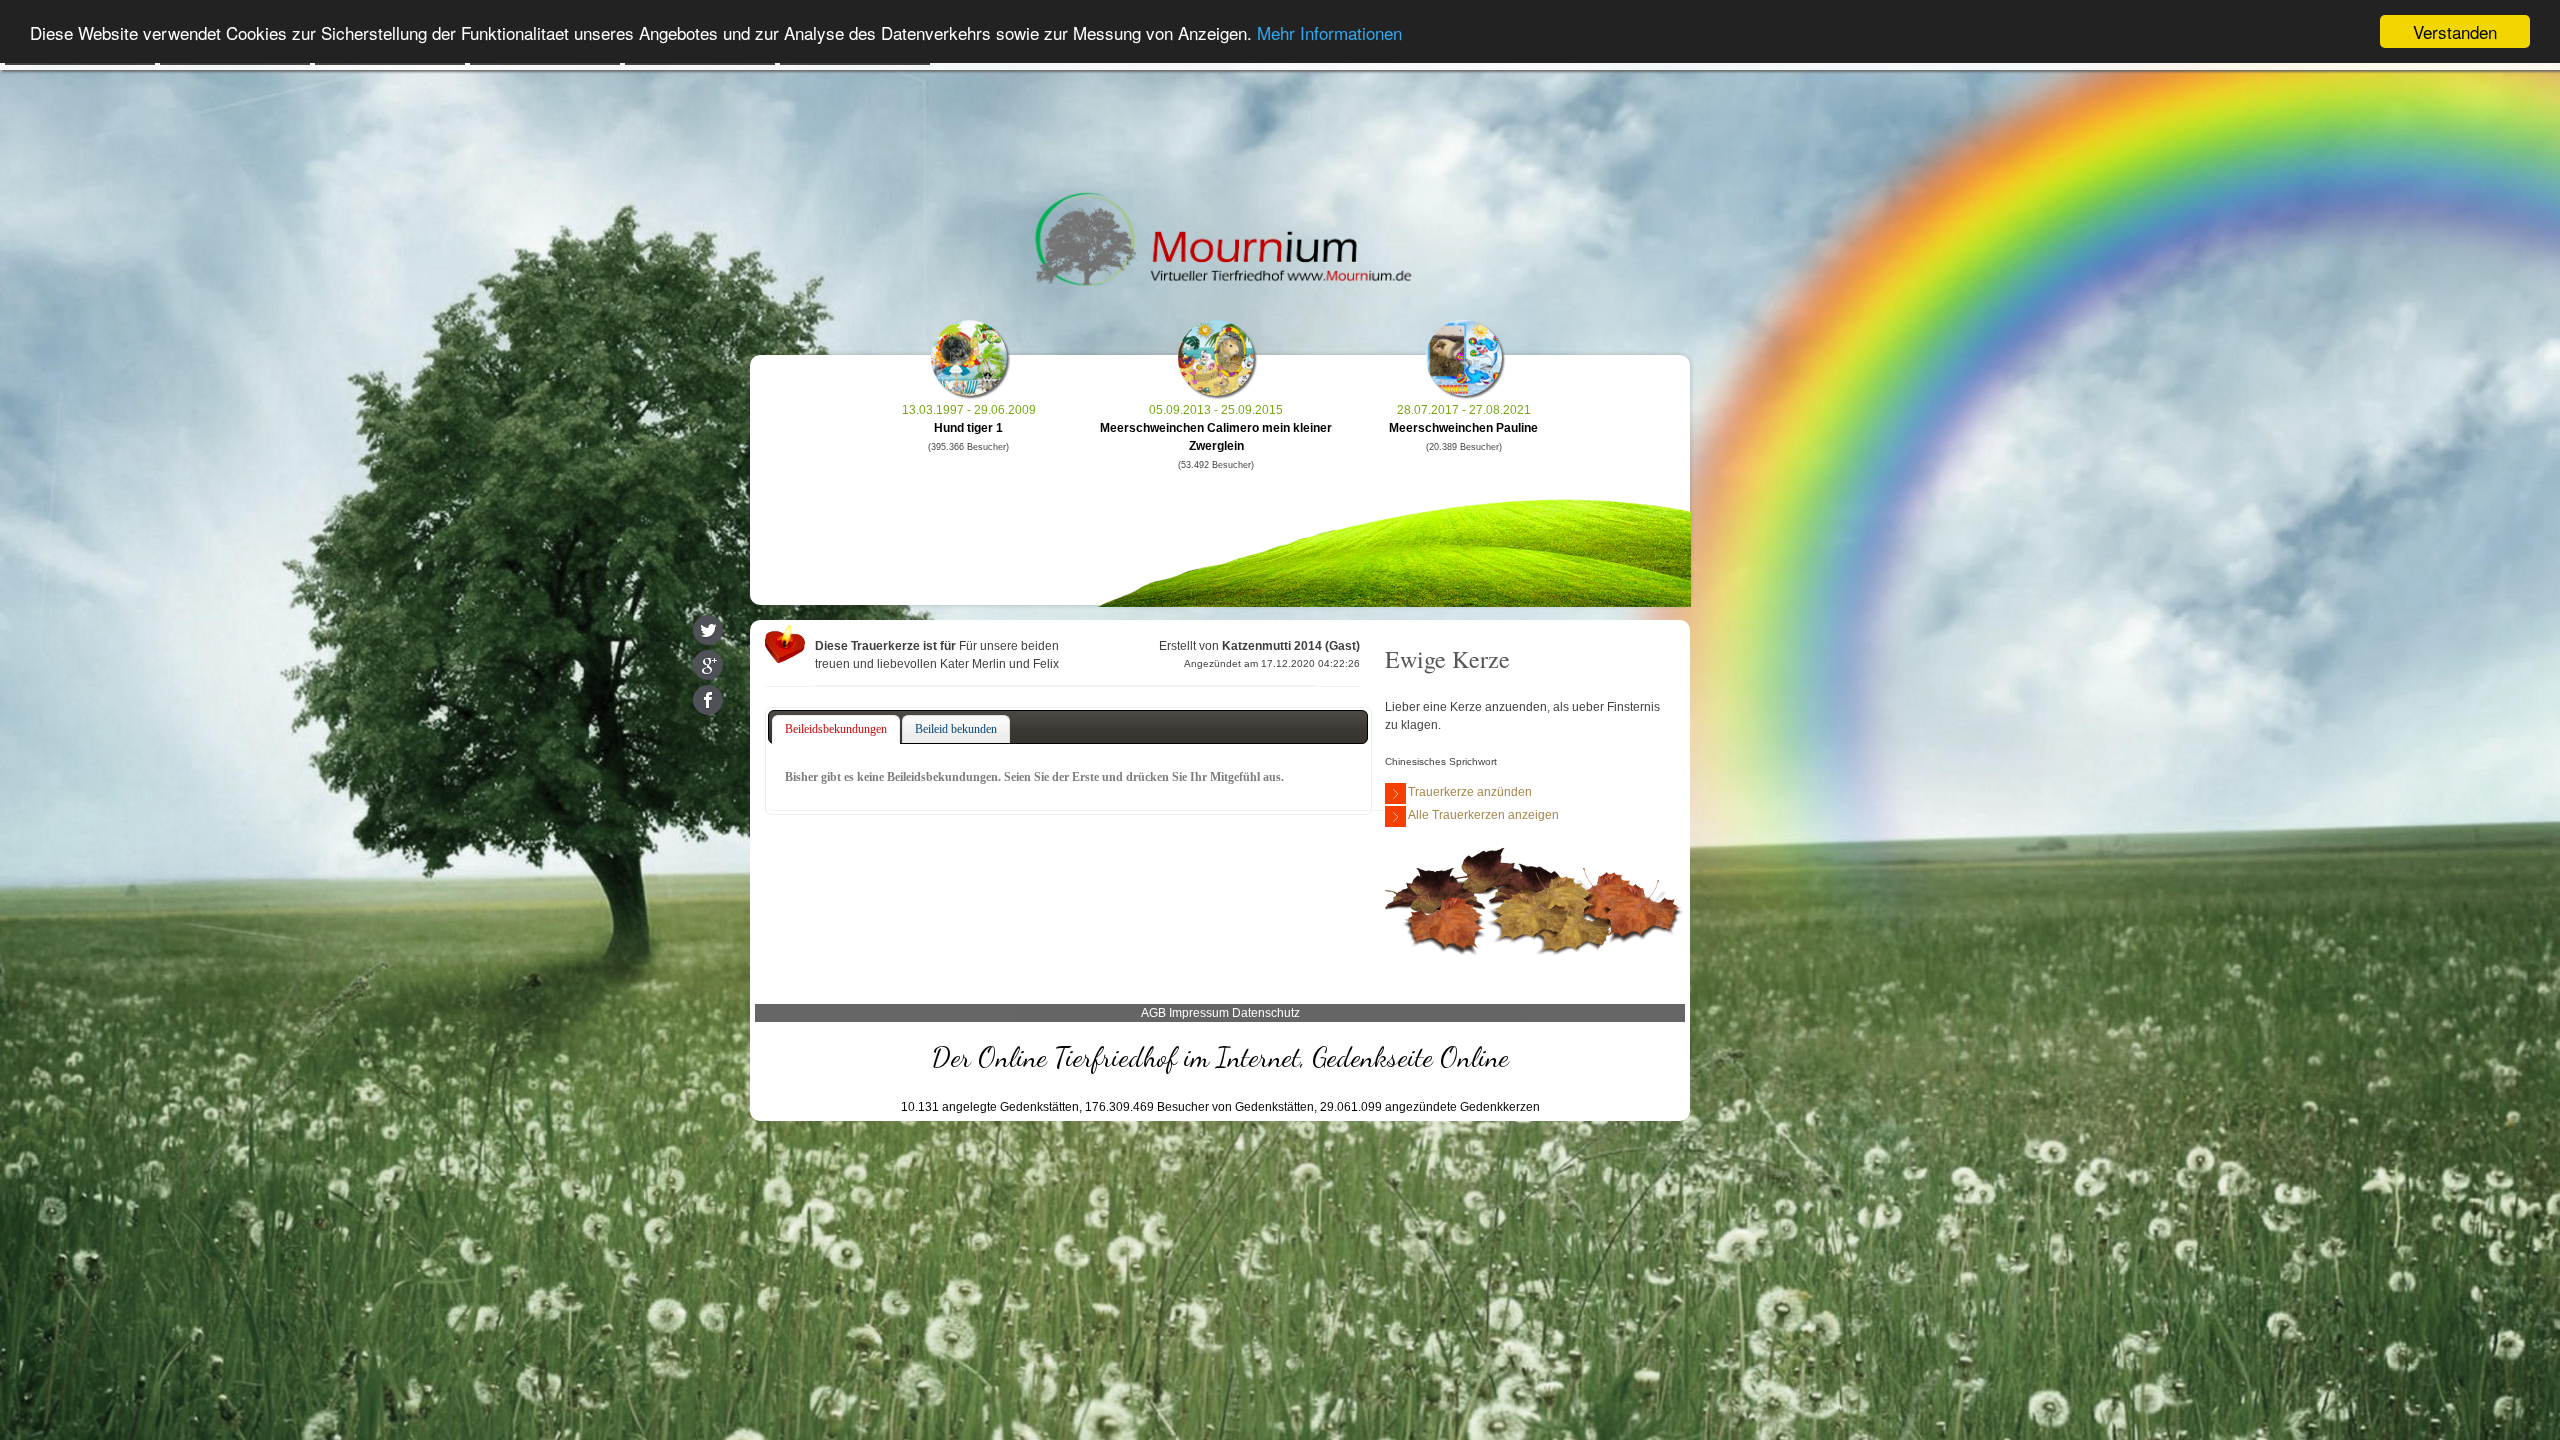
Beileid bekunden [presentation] (956, 729)
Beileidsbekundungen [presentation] (836, 729)
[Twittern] (708, 630)
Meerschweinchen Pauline (1463, 428)
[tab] (836, 730)
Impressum (1199, 1013)
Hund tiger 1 (968, 428)
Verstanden (2455, 31)
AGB (1153, 1013)
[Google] (708, 665)
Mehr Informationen (1329, 32)
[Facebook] (708, 700)
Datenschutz (1266, 1013)
